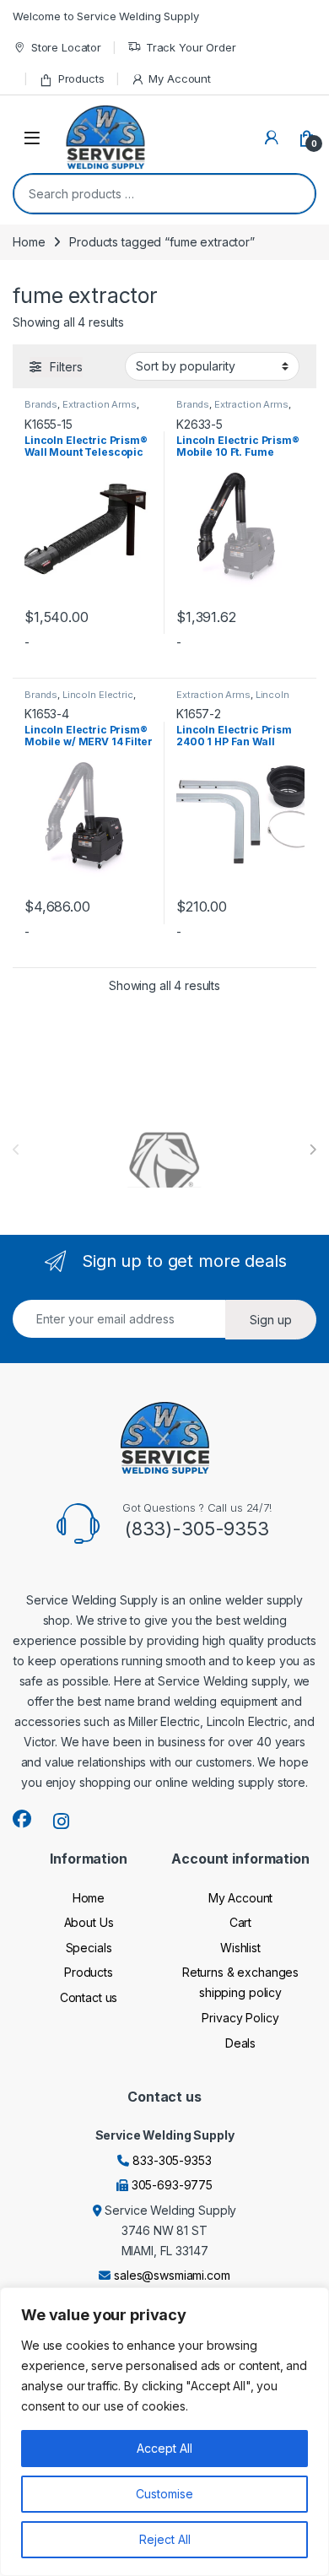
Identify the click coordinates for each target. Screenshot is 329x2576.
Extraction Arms (100, 404)
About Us (89, 1922)
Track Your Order (191, 47)
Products (81, 78)
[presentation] (313, 1150)
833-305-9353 (172, 2160)
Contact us (89, 1997)
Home (29, 242)
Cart (240, 1922)
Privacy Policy (240, 2018)
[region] (164, 2432)
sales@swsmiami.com (172, 2275)
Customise (164, 2494)
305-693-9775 (172, 2185)
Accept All (164, 2448)
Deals (240, 2043)
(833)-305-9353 (197, 1529)
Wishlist (240, 1948)
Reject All (165, 2539)
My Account (180, 78)
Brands (41, 404)
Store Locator (66, 47)
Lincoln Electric (98, 695)
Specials (89, 1948)
